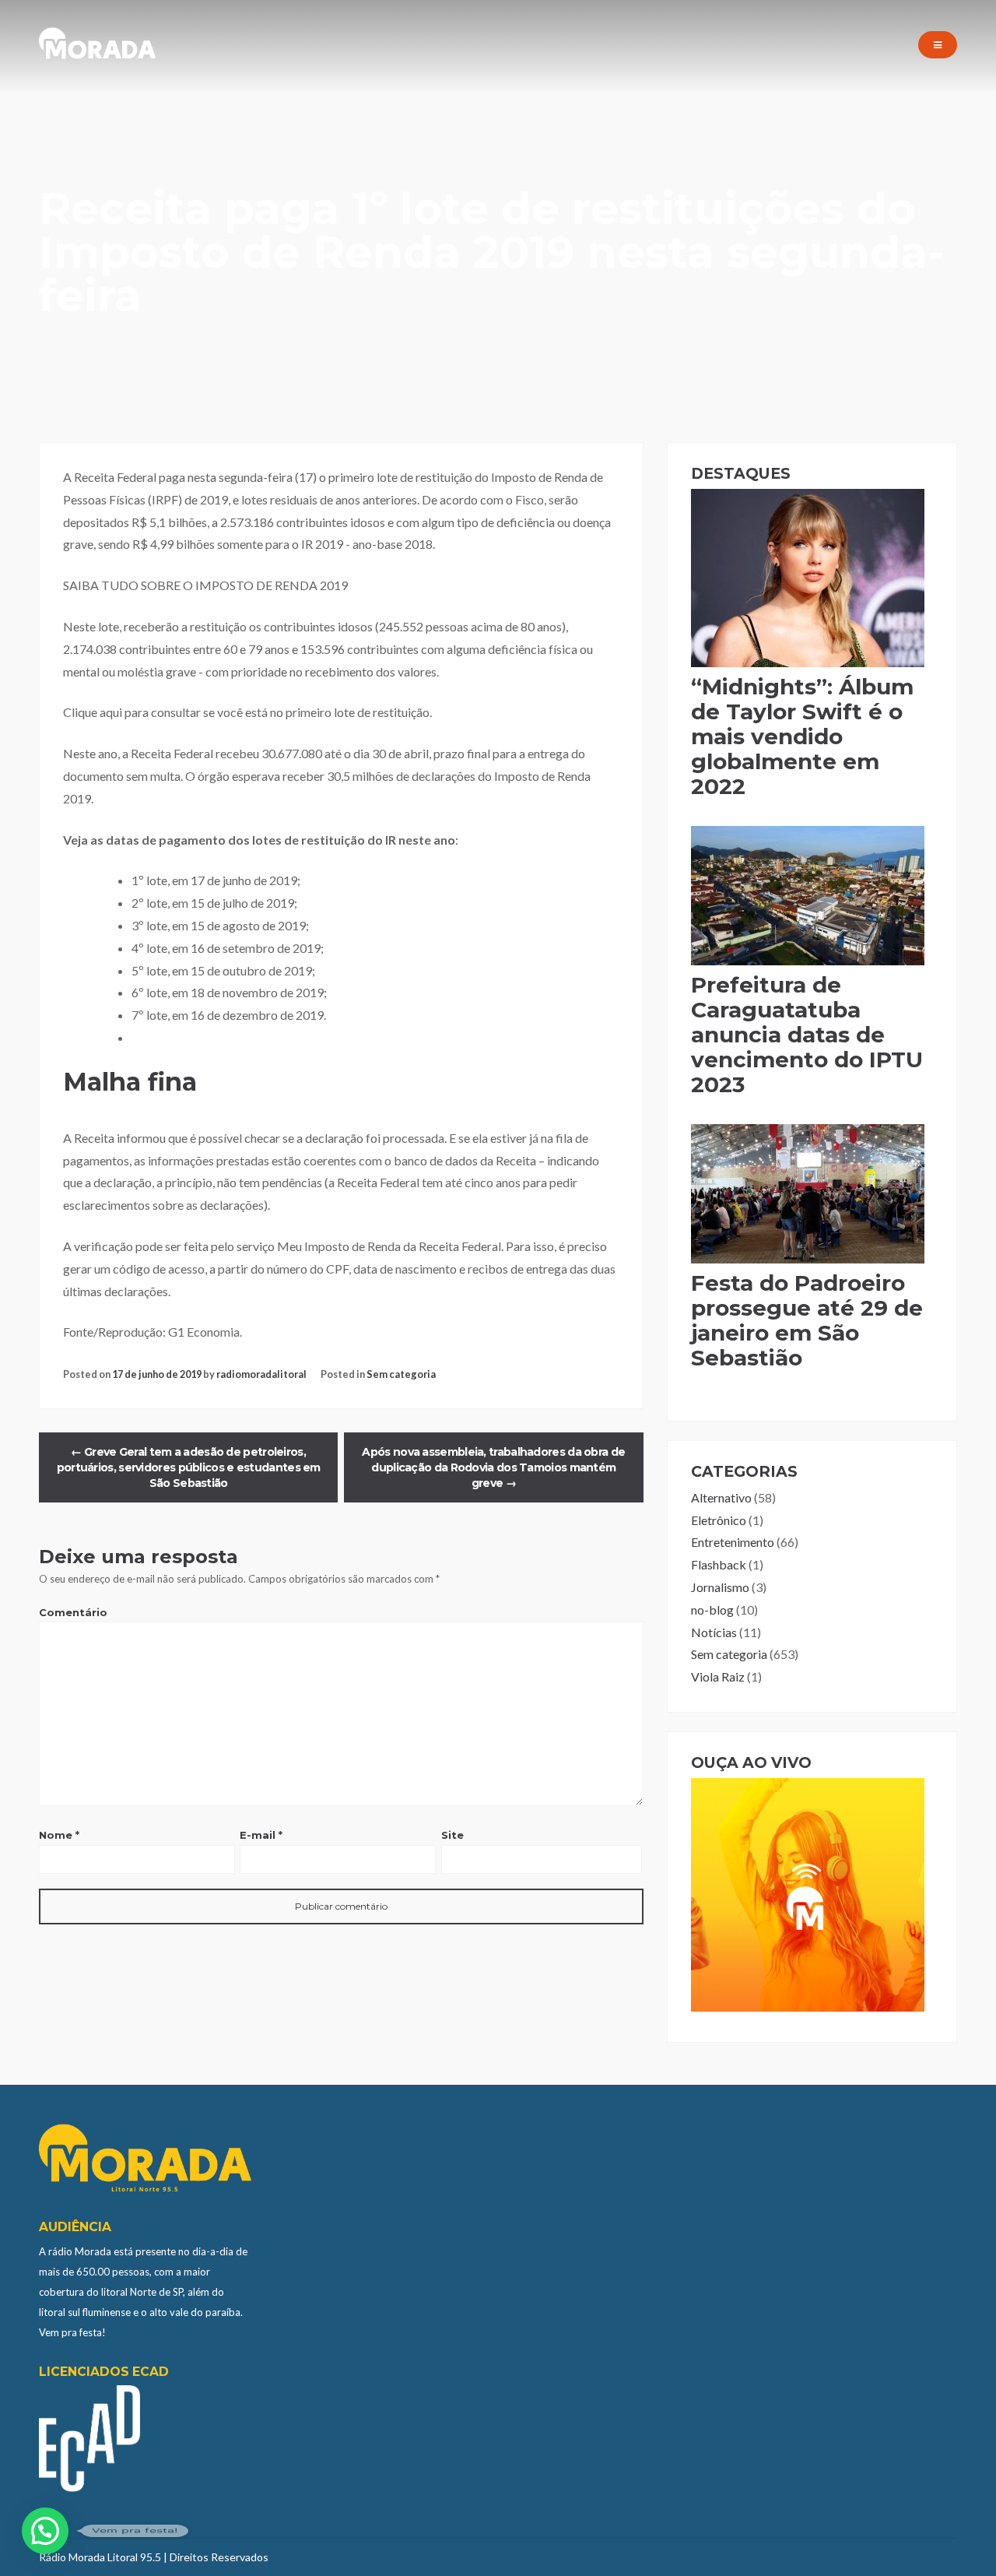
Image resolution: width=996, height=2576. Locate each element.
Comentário (73, 1612)
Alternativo (721, 1497)
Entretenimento (733, 1542)
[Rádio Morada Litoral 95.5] (97, 55)
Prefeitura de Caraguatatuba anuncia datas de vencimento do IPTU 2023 (807, 1035)
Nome (59, 1835)
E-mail (261, 1835)
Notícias (714, 1632)
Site (452, 1835)
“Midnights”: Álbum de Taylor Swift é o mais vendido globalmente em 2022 (802, 736)
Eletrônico (719, 1520)
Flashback (719, 1564)
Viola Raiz (718, 1676)
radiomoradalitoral (261, 1374)
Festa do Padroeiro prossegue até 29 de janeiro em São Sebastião (807, 1320)
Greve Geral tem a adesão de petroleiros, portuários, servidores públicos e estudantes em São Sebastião (189, 1467)
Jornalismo (720, 1587)
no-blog (712, 1610)
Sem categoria (401, 1374)
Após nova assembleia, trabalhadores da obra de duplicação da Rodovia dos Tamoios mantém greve (493, 1467)
